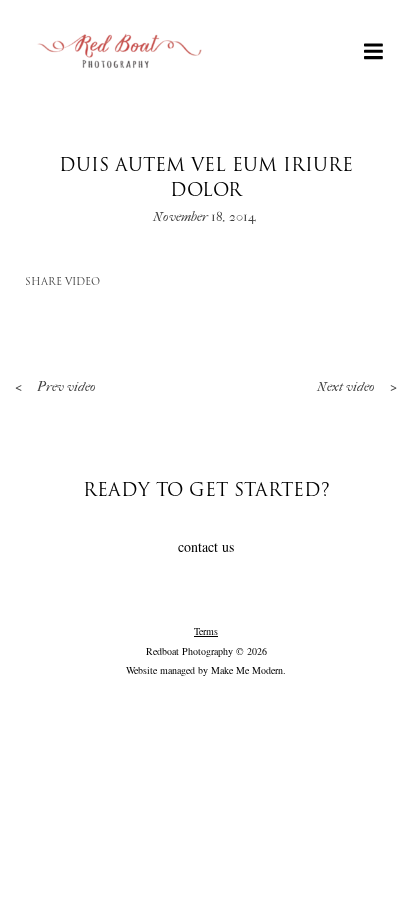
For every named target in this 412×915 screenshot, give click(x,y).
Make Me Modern (247, 670)
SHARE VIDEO (62, 282)
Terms (206, 631)
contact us (206, 546)
